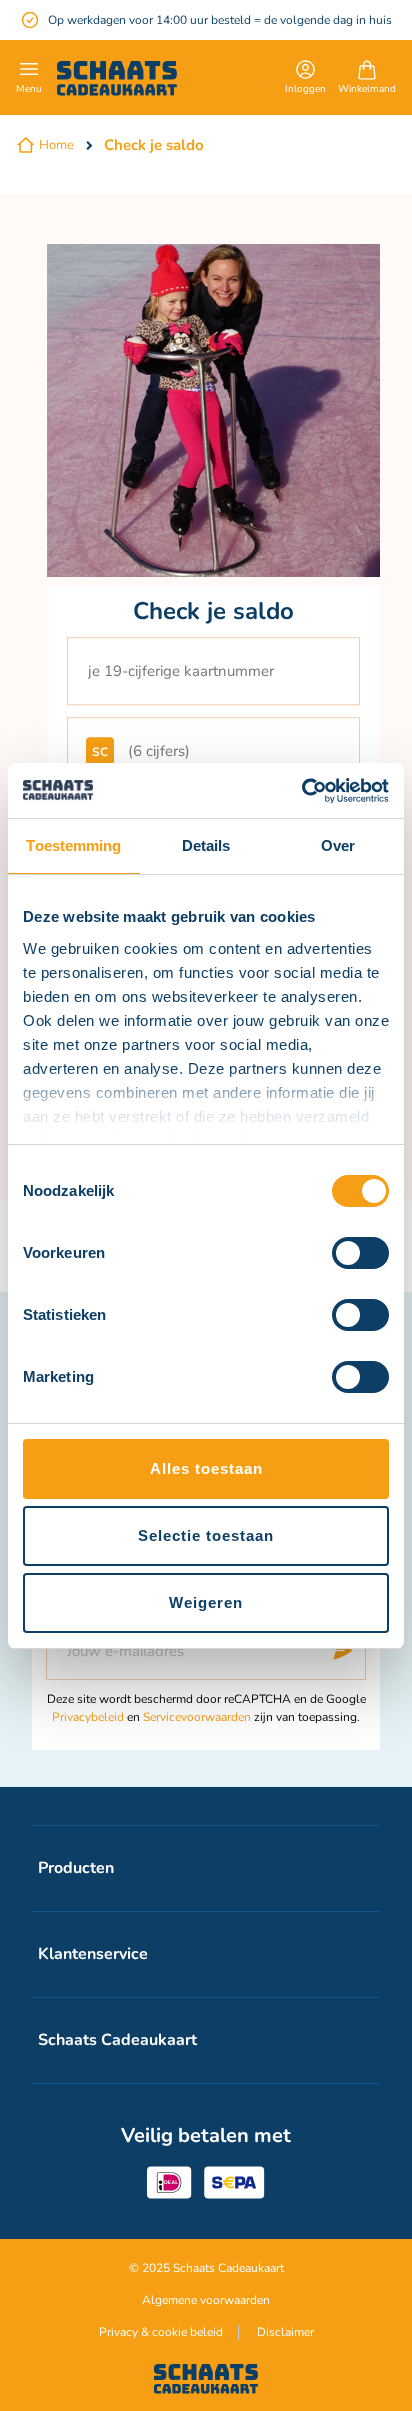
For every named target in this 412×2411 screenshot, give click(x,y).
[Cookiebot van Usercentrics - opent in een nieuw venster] (301, 791)
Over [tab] (338, 845)
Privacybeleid (88, 1717)
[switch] (360, 1255)
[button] (305, 79)
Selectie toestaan (206, 1535)
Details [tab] (206, 845)
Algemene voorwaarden (206, 2300)
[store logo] (117, 78)
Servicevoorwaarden (197, 1717)
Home (56, 145)
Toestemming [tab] (73, 845)
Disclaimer (285, 2332)
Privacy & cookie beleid (161, 2332)
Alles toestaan (206, 1468)
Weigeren (206, 1602)
